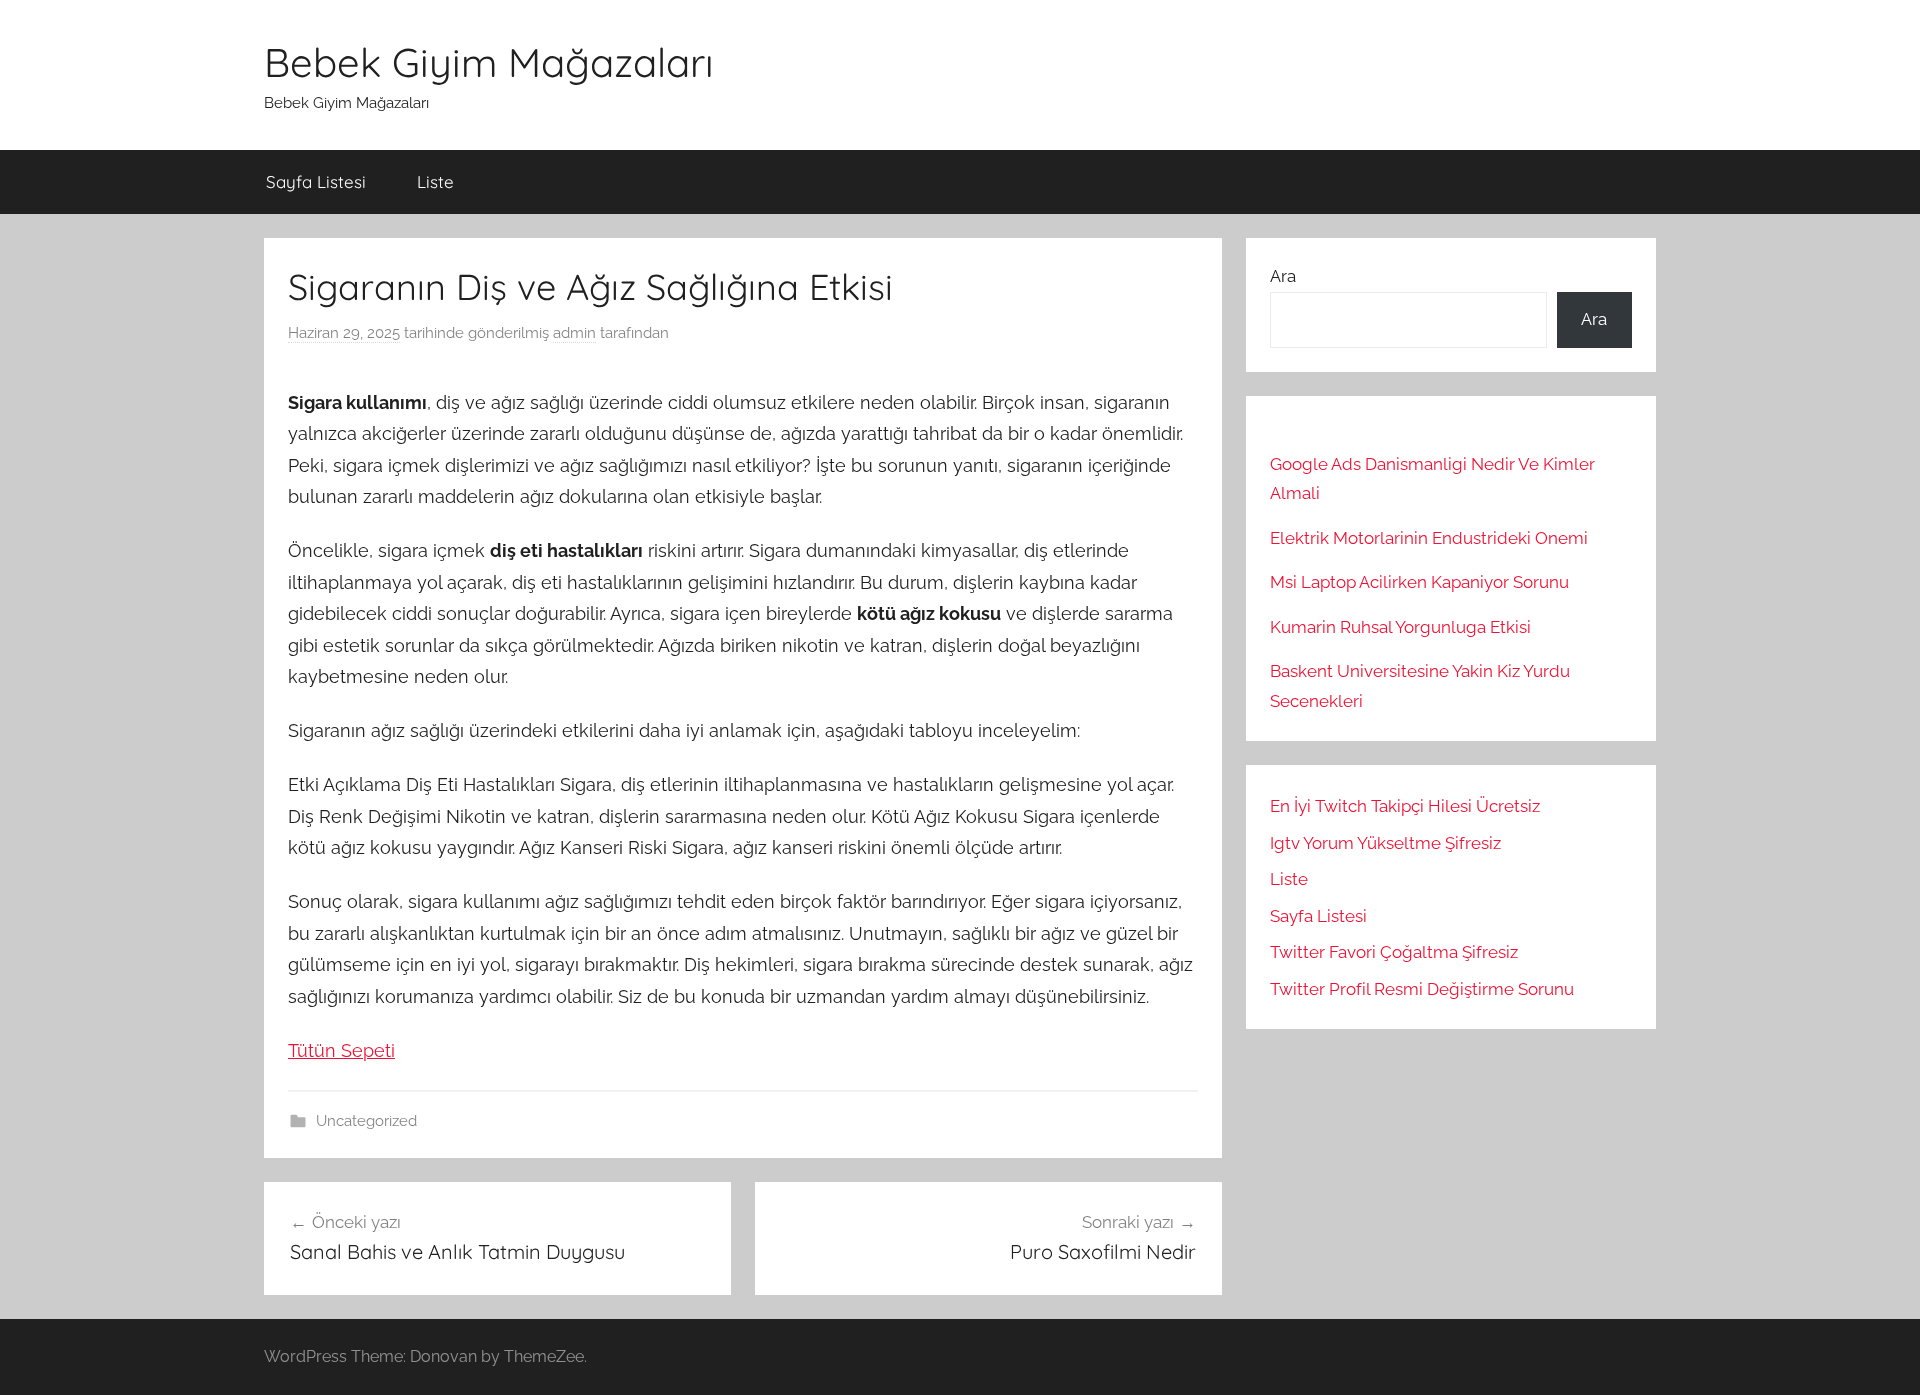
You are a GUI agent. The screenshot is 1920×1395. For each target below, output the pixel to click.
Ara (1283, 276)
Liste (435, 181)
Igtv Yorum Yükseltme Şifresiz (1385, 843)
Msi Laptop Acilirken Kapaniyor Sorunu (1419, 582)
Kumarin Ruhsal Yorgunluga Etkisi (1400, 627)
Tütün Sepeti (341, 1050)
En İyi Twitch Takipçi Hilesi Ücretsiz (1405, 806)
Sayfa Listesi (316, 181)
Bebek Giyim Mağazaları (489, 62)
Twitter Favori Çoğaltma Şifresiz (1394, 952)
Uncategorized (366, 1121)
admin (574, 333)
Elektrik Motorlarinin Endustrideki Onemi (1429, 538)
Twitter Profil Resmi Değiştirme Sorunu (1422, 989)
